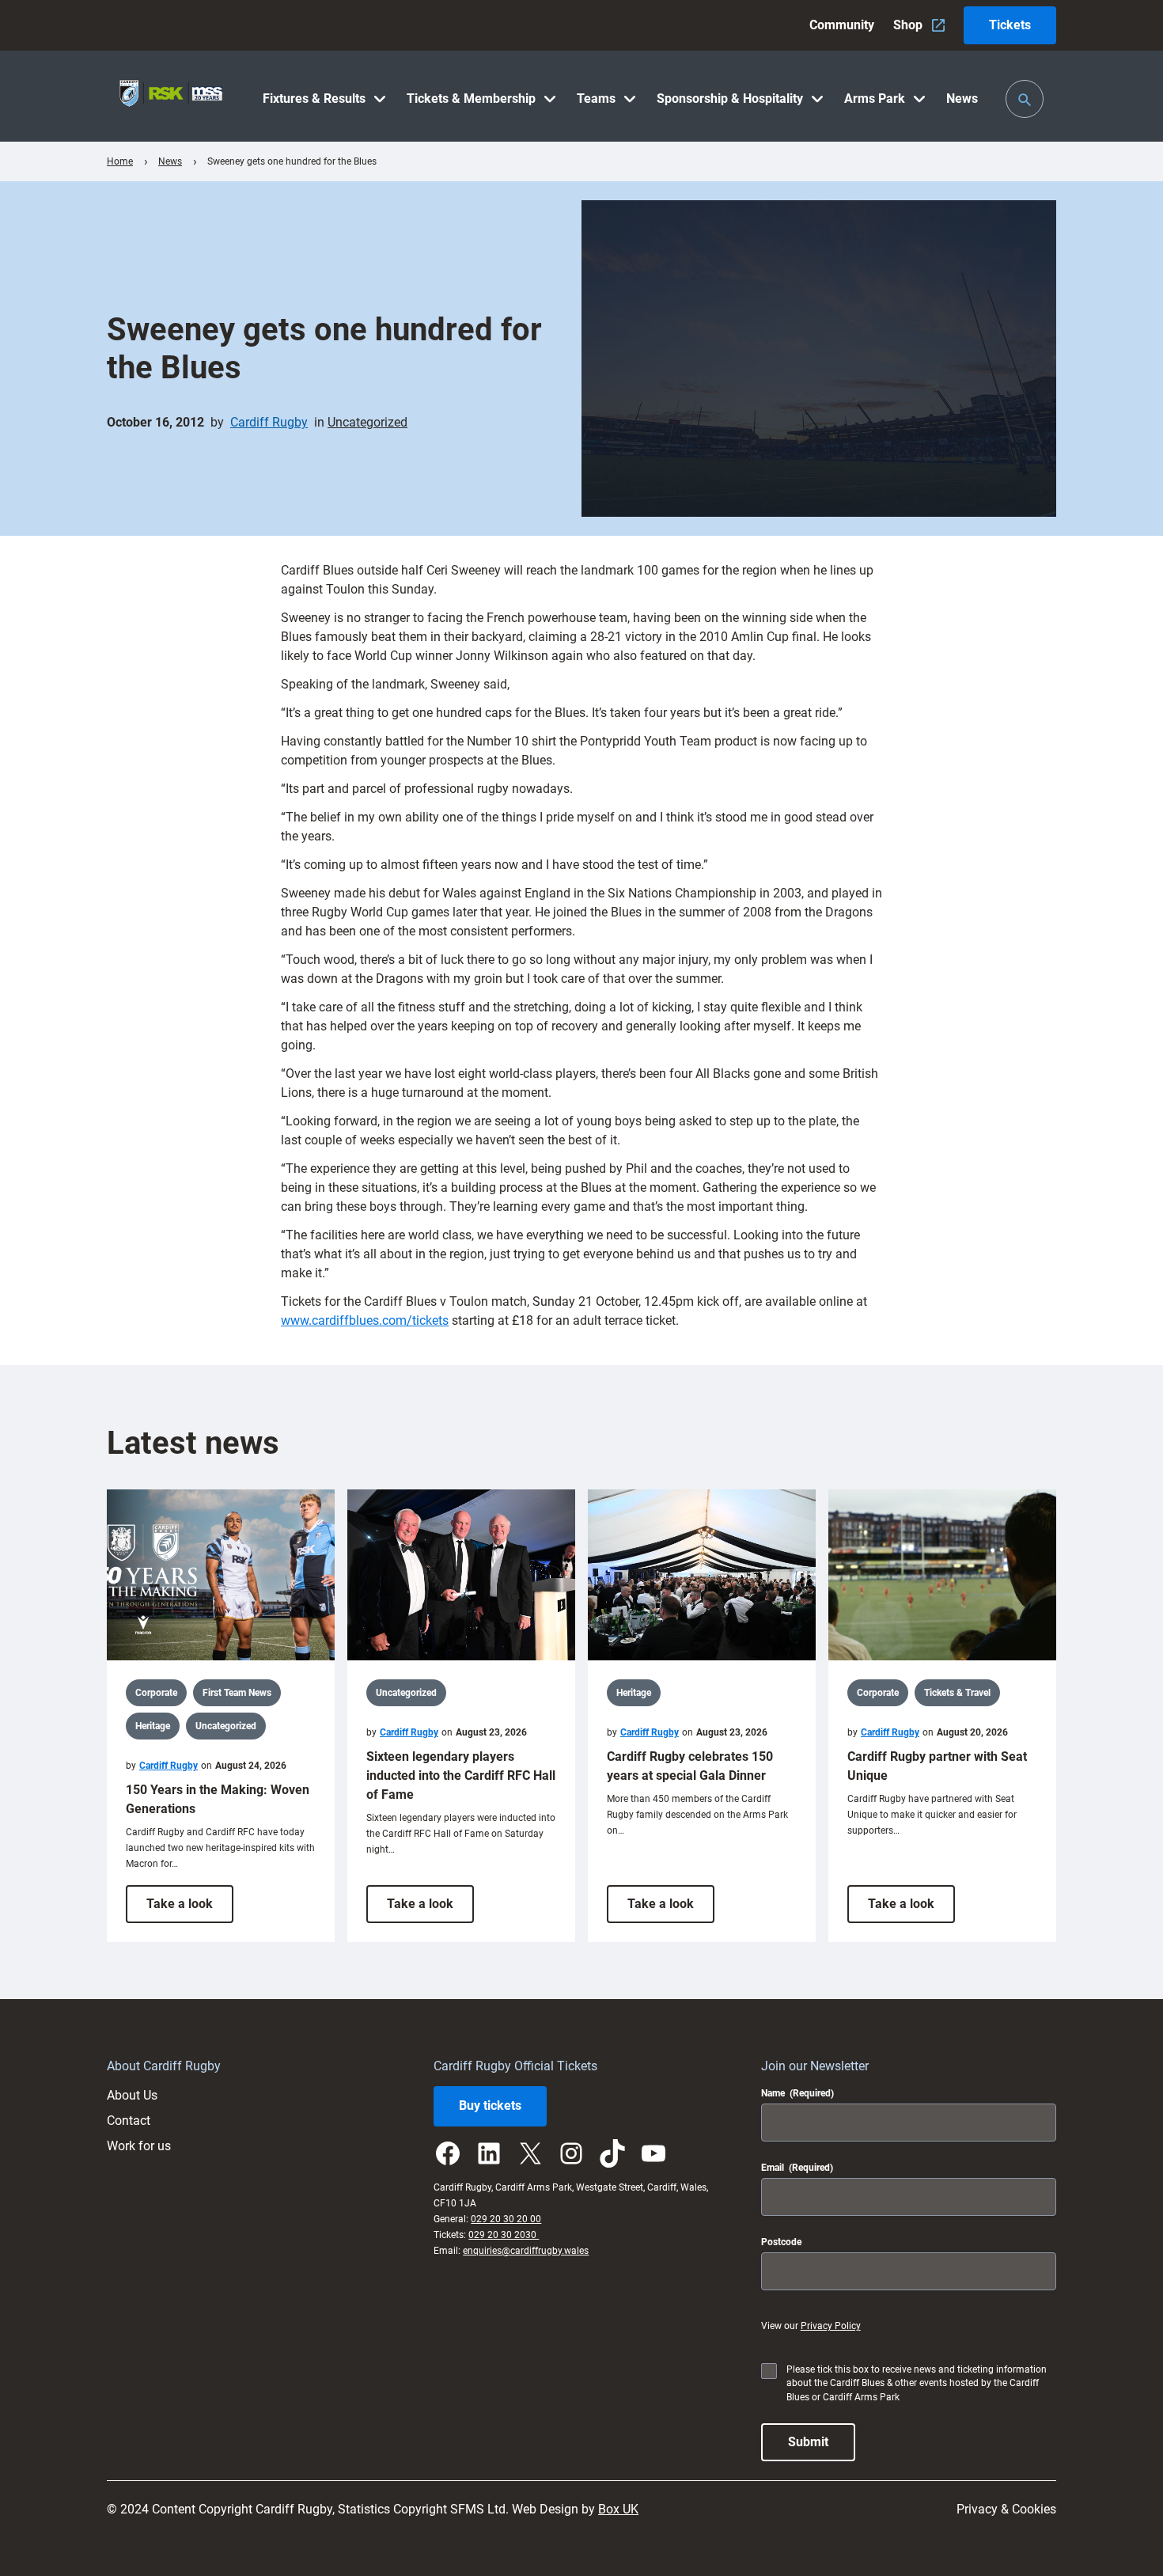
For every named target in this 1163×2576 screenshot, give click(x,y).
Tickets (1010, 25)
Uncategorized (367, 422)
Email (797, 2168)
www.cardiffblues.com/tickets (365, 1320)
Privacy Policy (831, 2326)
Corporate (156, 1693)
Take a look (190, 1909)
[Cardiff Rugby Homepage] (171, 96)
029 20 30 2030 (504, 2235)
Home (120, 161)
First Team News (237, 1693)
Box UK (618, 2509)
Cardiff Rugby (269, 422)
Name (797, 2093)
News (170, 161)
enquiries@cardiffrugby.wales (526, 2251)
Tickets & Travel (957, 1693)
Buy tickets (490, 2106)
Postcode (781, 2242)
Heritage (153, 1726)
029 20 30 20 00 (506, 2219)
